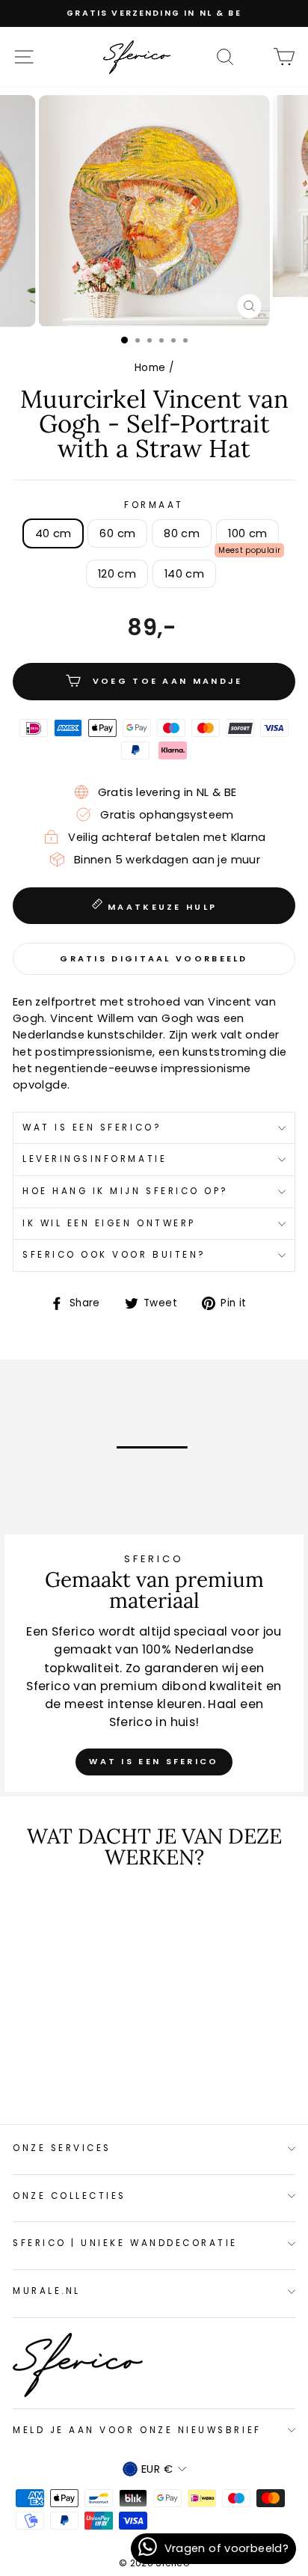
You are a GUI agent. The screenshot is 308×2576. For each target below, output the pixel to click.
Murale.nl (47, 2291)
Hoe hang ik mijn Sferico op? (126, 1191)
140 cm (184, 574)
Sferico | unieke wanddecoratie (125, 2243)
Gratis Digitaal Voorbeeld (154, 958)
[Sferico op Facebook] (254, 56)
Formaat (154, 505)
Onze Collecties (70, 2196)
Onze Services (62, 2148)
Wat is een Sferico (154, 1761)
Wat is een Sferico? (92, 1128)
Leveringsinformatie (95, 1159)
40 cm (53, 533)
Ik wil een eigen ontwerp (109, 1223)
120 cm (117, 574)
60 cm (117, 533)
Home (150, 368)
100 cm (247, 533)
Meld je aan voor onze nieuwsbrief (137, 2430)
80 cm (182, 533)
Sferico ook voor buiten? (114, 1255)
